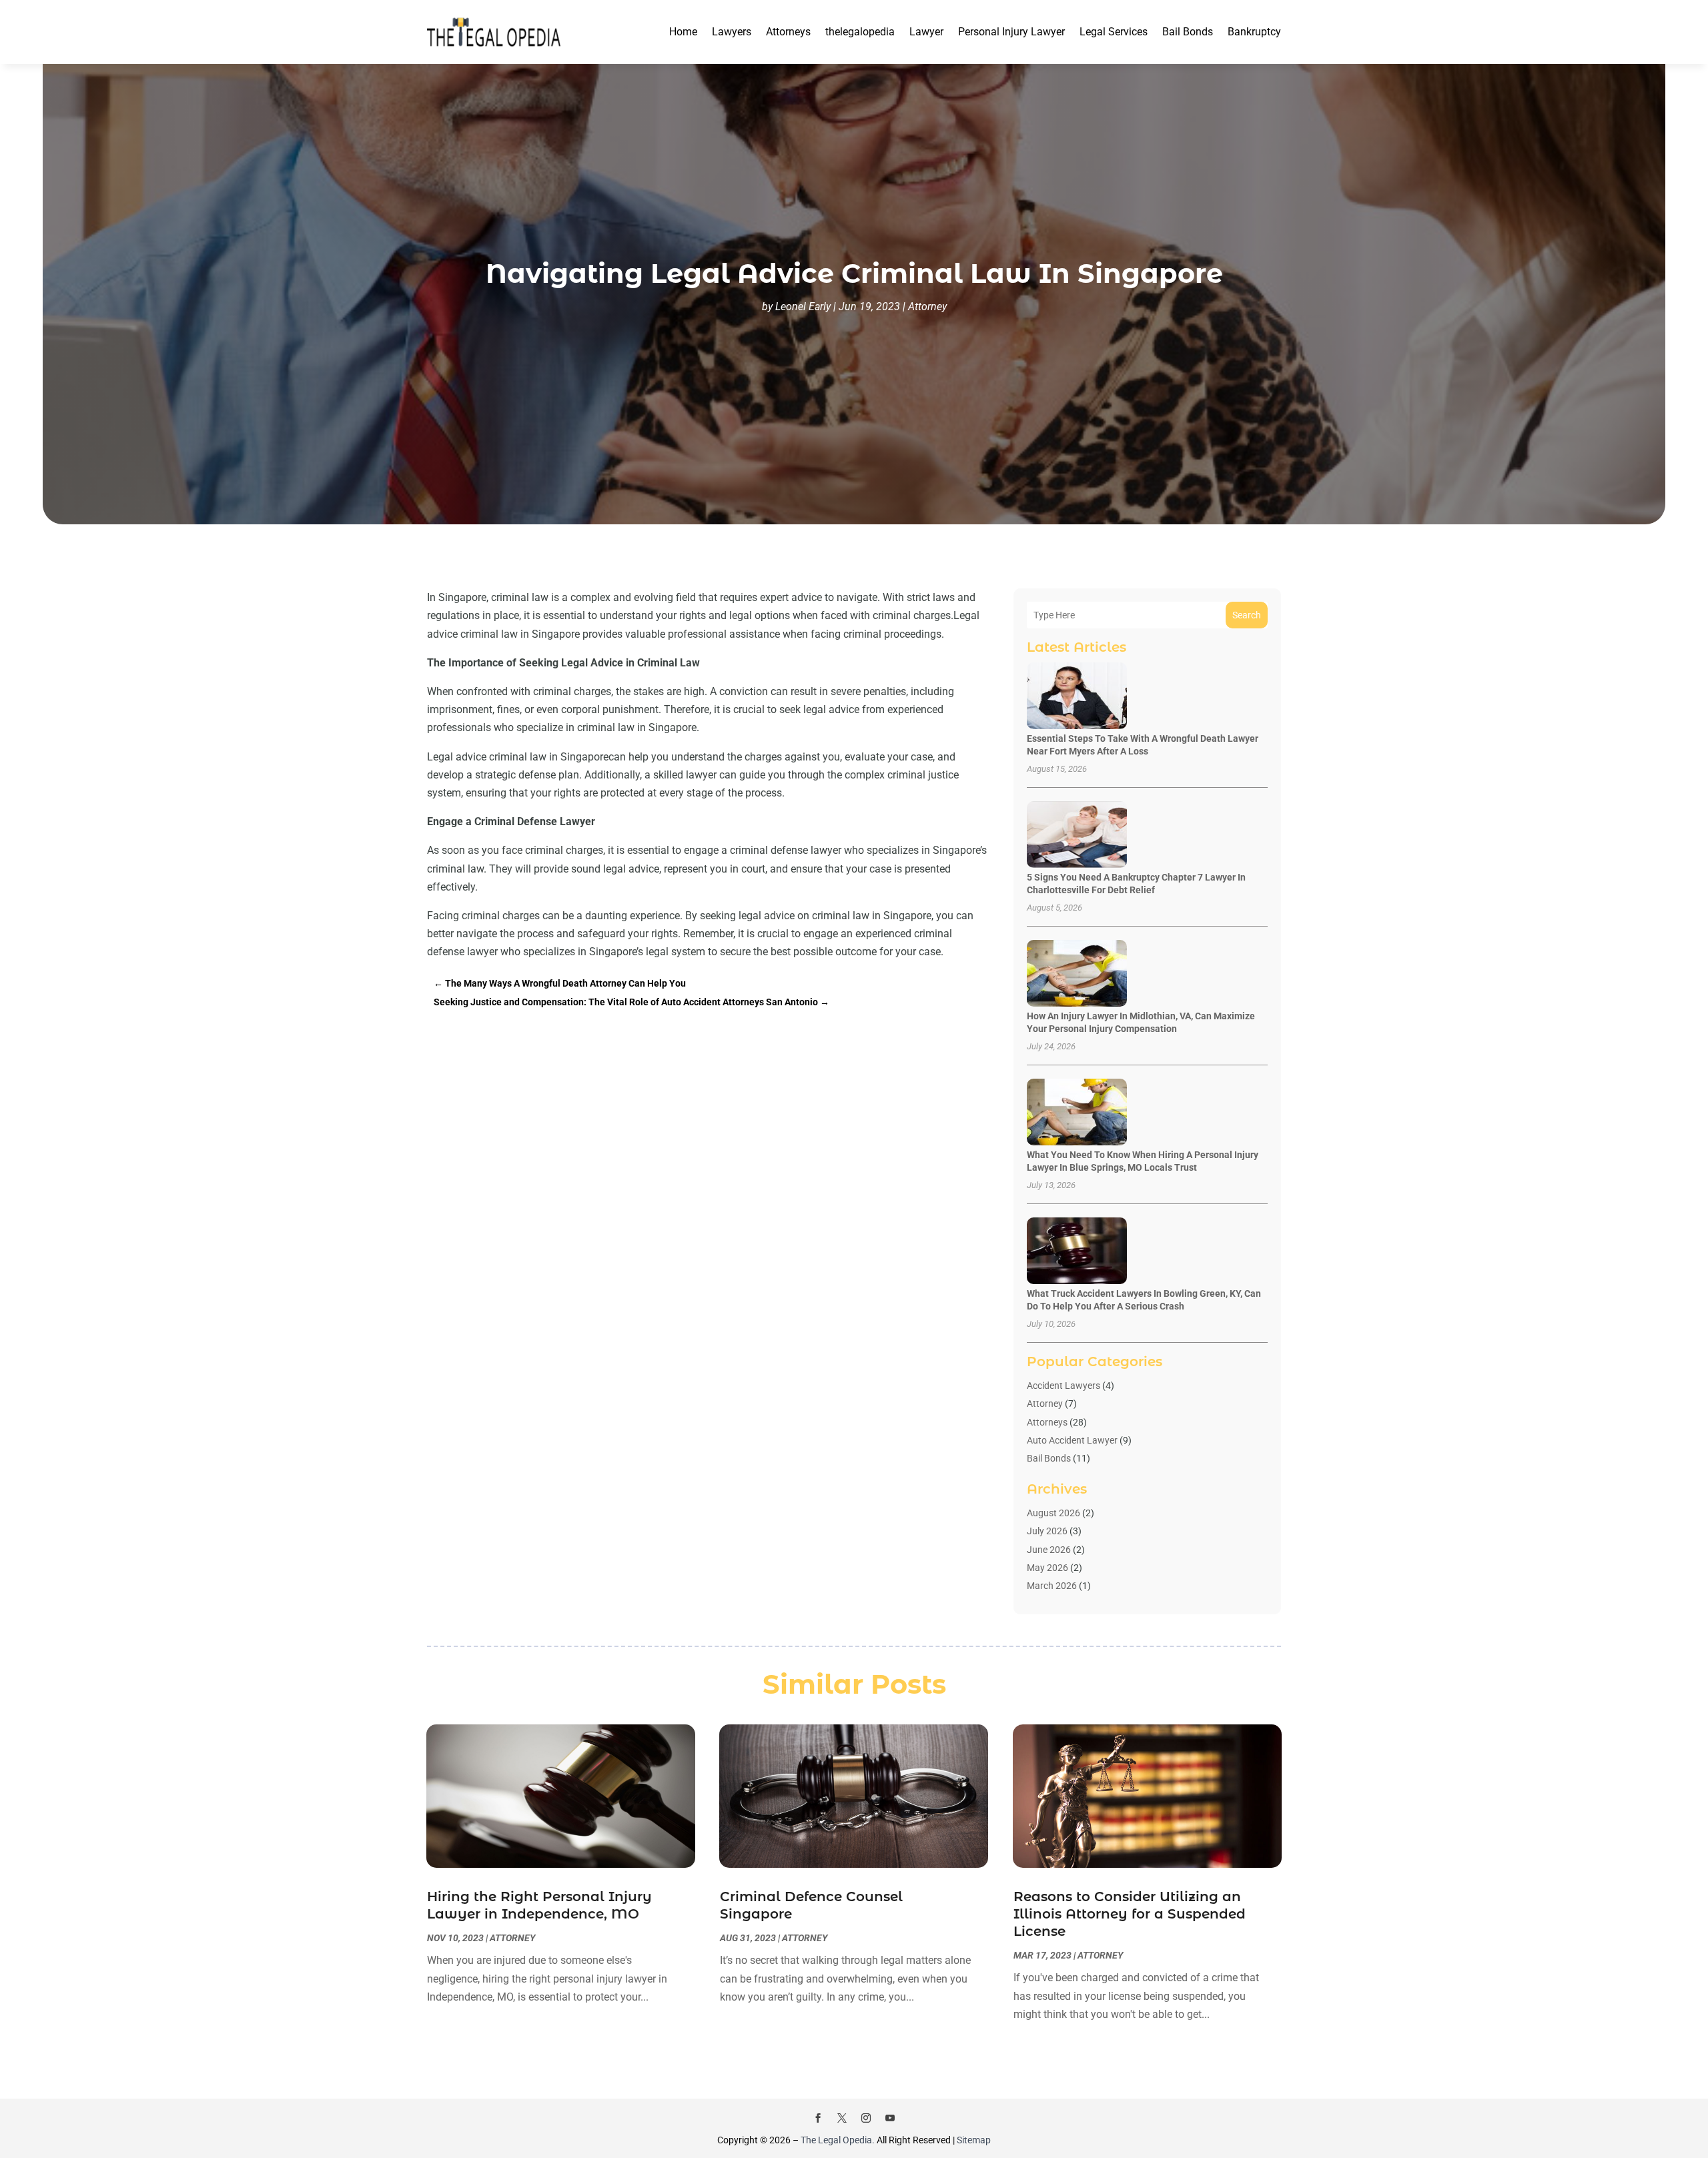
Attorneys (788, 32)
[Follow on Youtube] (890, 2118)
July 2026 (1047, 1531)
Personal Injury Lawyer (1011, 32)
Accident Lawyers (1063, 1386)
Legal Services (1114, 32)
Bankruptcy (1254, 32)
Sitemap (974, 2140)
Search (1247, 615)
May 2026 (1047, 1568)
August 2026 (1053, 1513)
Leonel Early (803, 307)
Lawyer (926, 32)
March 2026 (1052, 1586)
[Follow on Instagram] (866, 2118)
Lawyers (732, 32)
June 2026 (1049, 1550)
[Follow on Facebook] (818, 2118)
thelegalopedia (860, 32)
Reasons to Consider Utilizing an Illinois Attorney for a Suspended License (1130, 1914)
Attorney (927, 307)
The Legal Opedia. (838, 2140)
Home (683, 32)
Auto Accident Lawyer (1072, 1440)
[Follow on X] (842, 2118)
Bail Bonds (1188, 32)
